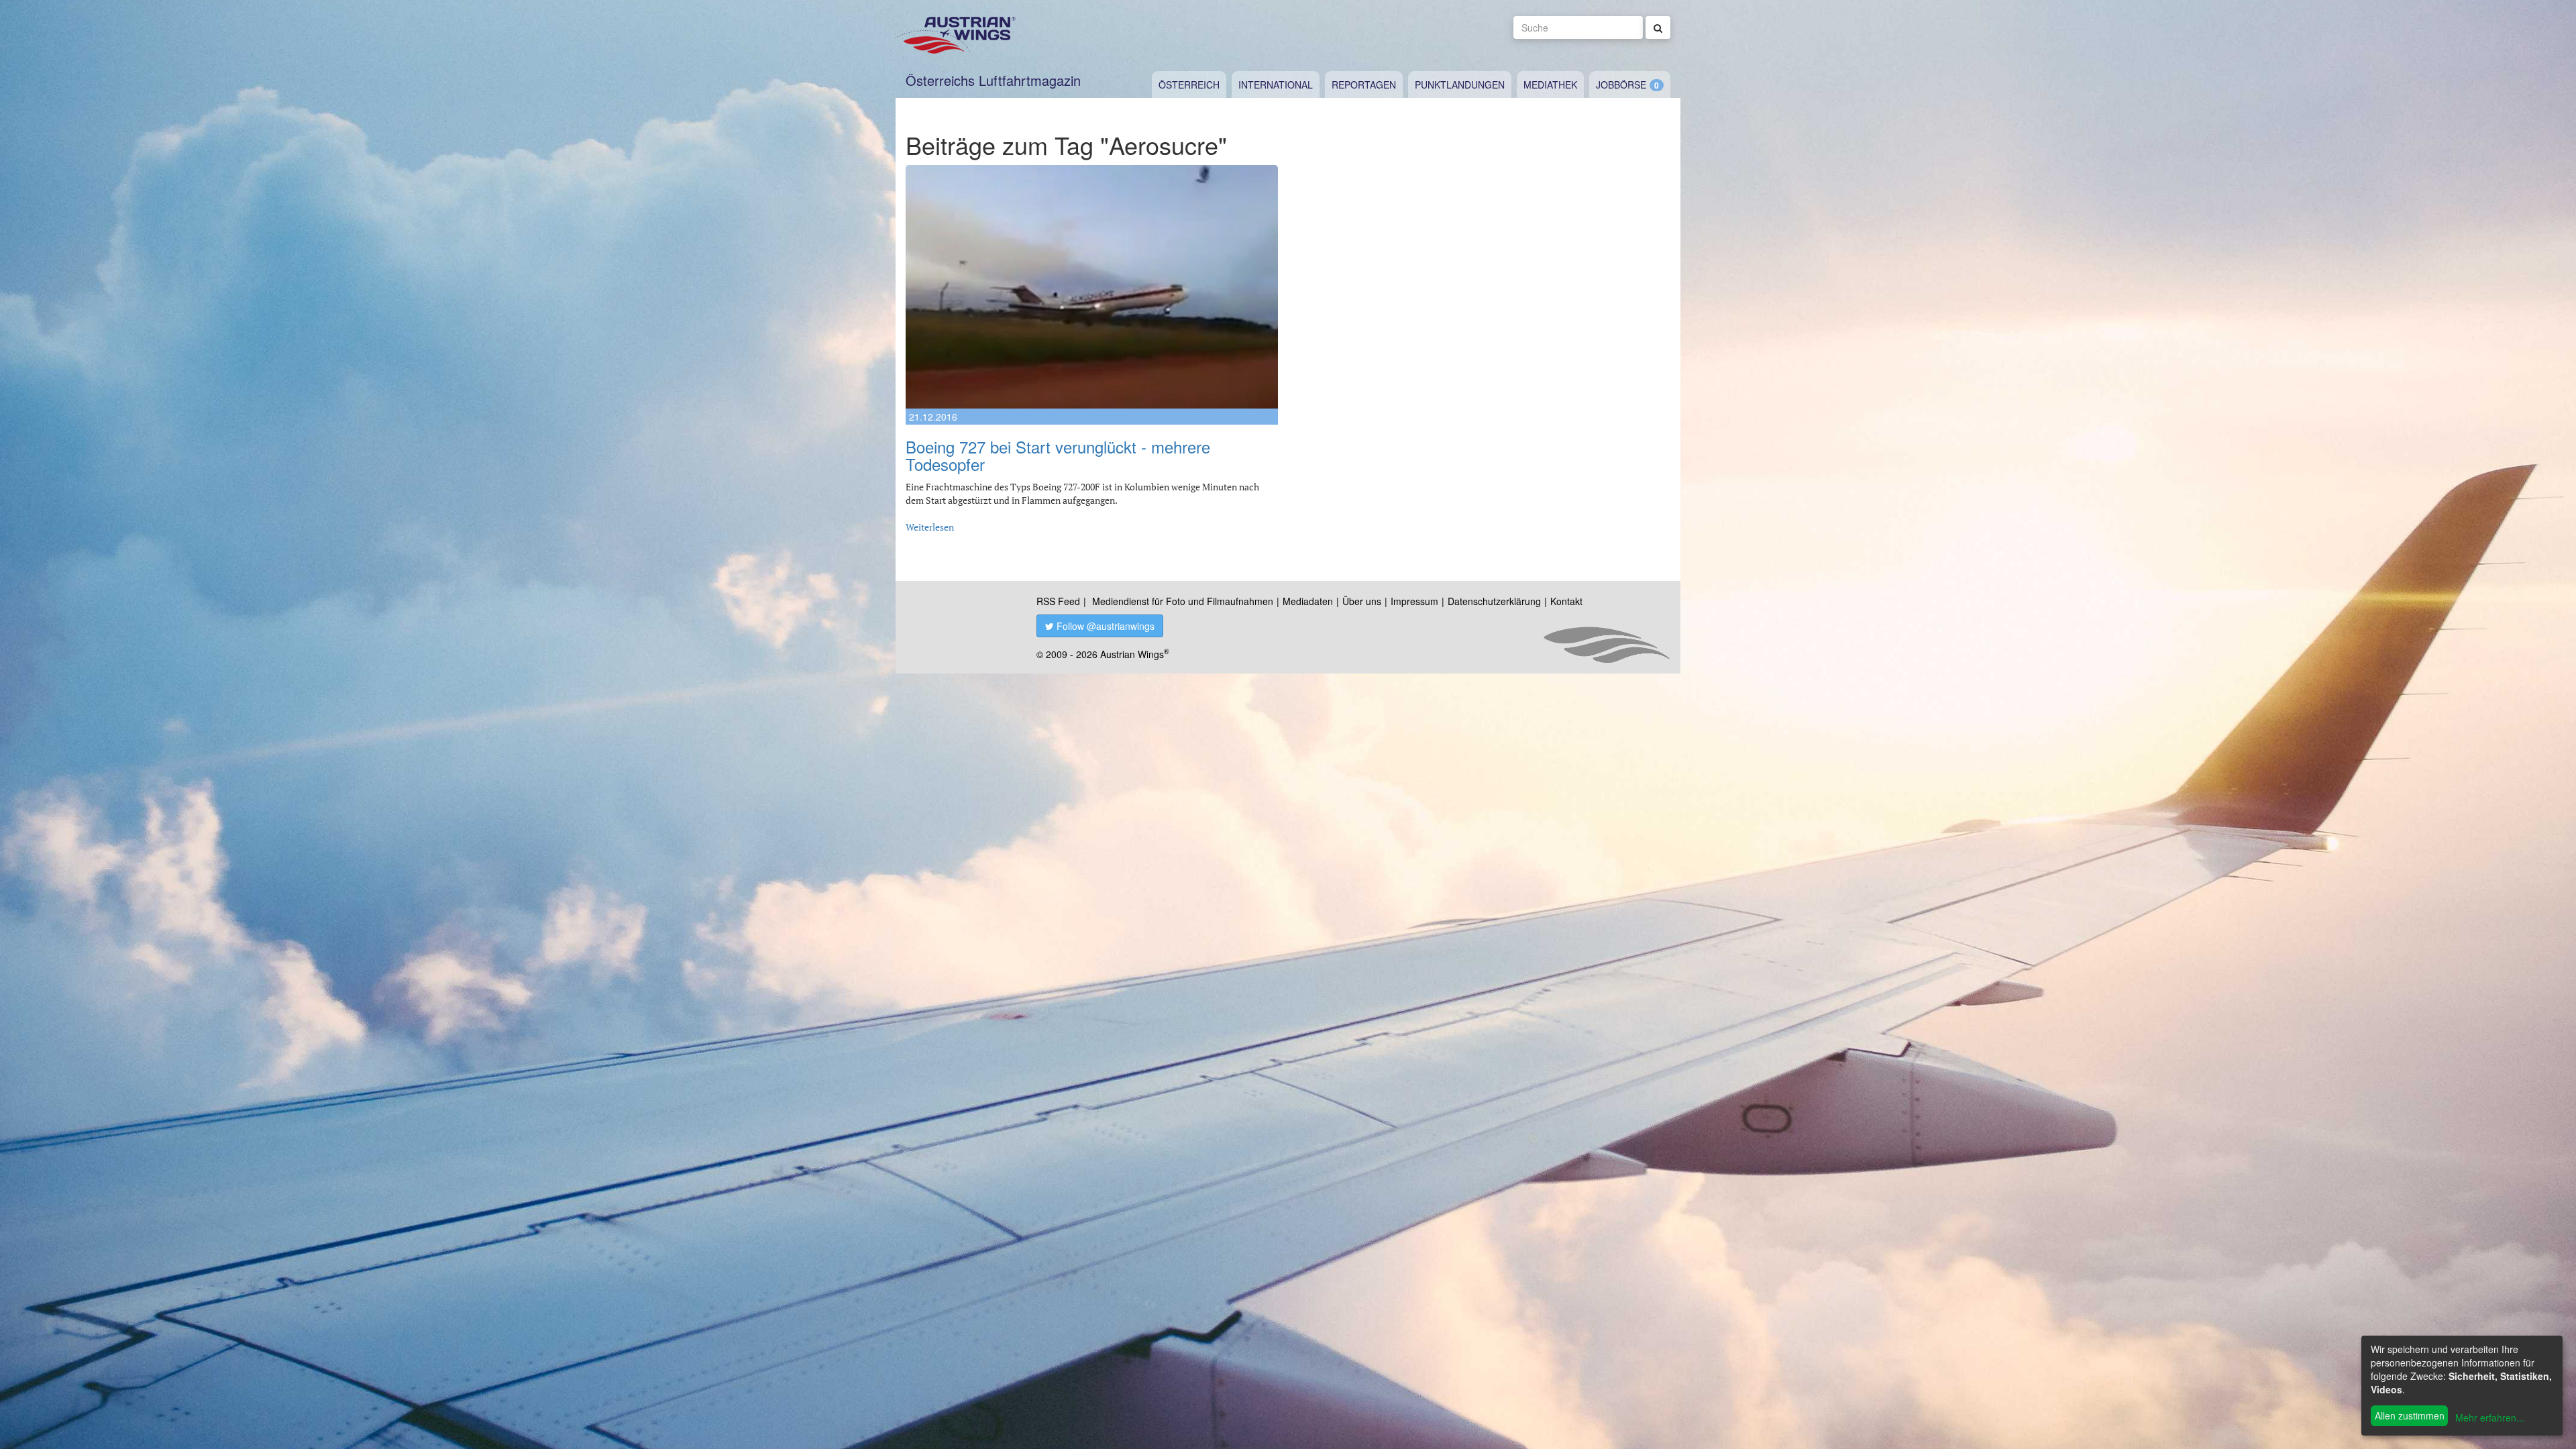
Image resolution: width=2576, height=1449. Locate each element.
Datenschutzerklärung (1494, 601)
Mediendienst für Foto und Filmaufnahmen (1183, 601)
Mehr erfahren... (2490, 1417)
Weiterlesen (930, 527)
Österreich (1189, 85)
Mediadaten (1308, 601)
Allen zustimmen (2410, 1415)
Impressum (1414, 601)
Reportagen (1364, 85)
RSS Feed (1058, 601)
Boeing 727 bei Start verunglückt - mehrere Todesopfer (1058, 455)
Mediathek (1550, 85)
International (1276, 85)
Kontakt (1566, 601)
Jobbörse (1621, 85)
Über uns (1362, 601)
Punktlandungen (1460, 85)
